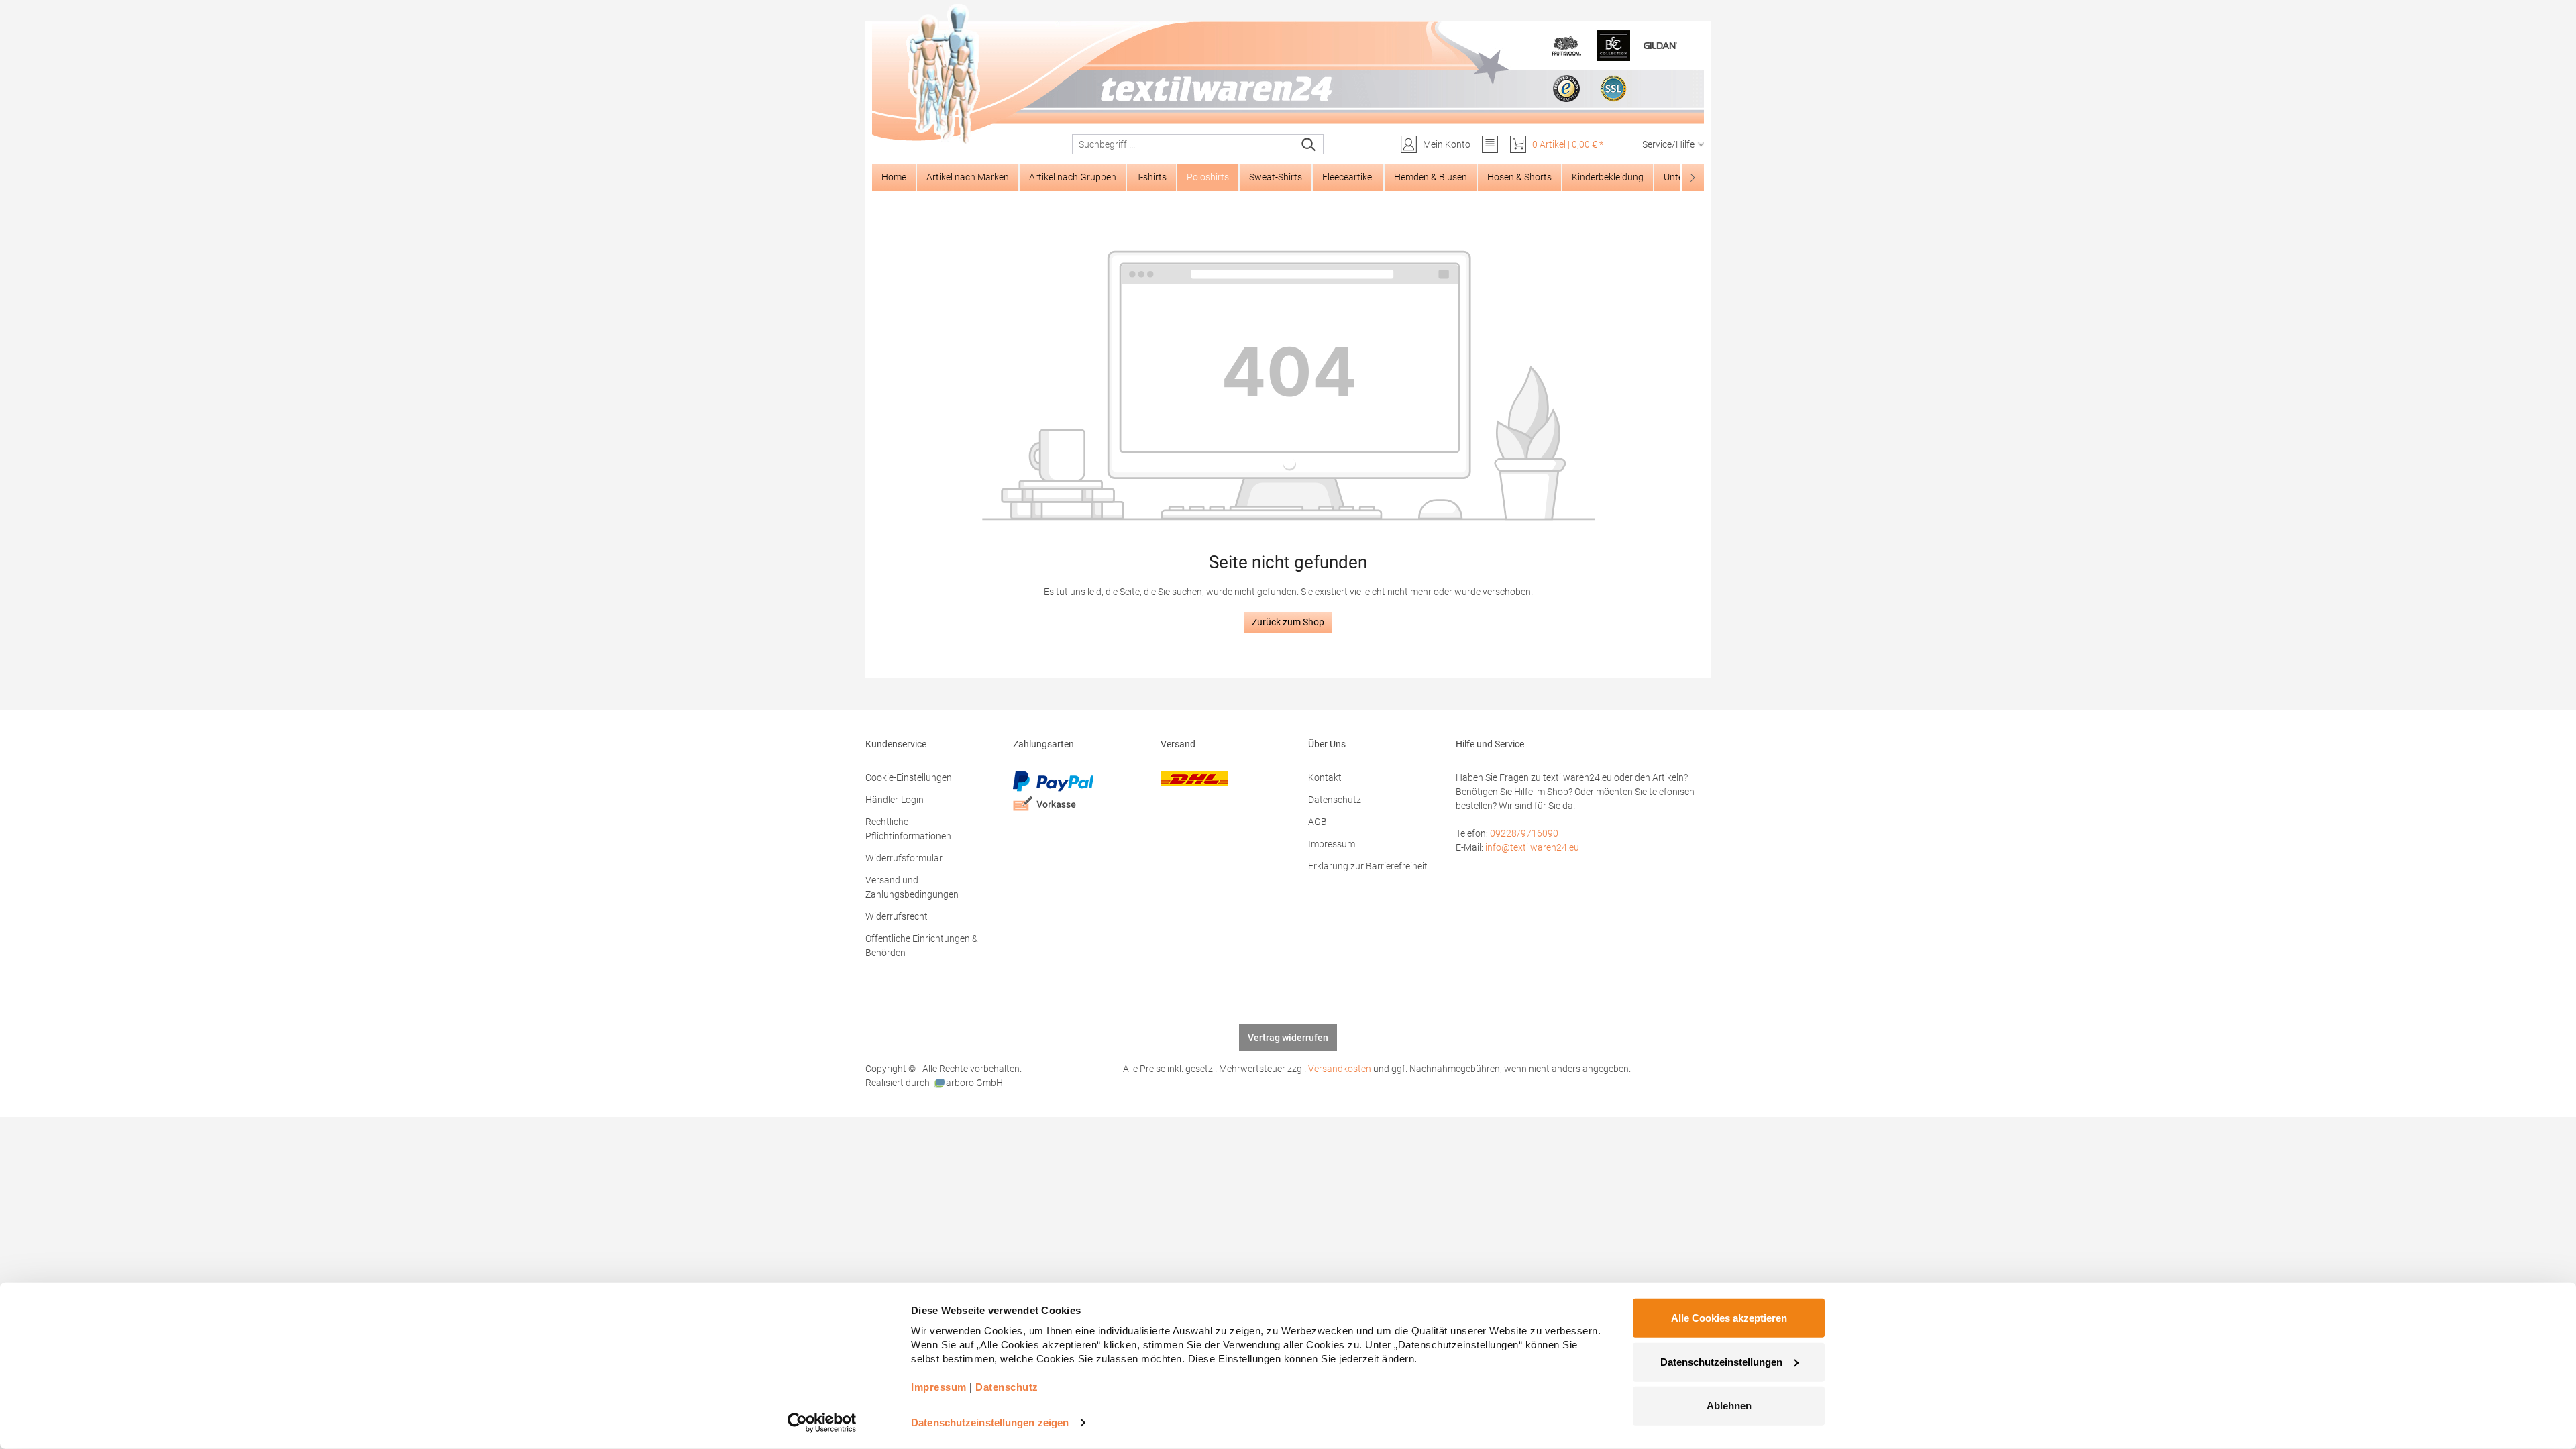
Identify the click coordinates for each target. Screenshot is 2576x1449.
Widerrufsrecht (897, 916)
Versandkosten (1340, 1069)
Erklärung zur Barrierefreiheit (1368, 866)
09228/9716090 (1524, 833)
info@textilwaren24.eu (1532, 847)
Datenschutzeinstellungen (1721, 1361)
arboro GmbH (974, 1083)
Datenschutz (1335, 800)
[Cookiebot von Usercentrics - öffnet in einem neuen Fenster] (822, 1423)
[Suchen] (1309, 144)
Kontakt (1325, 777)
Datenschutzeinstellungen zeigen (990, 1423)
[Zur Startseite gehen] (1288, 74)
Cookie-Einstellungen (909, 777)
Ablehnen (1729, 1406)
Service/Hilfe (1668, 144)
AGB (1318, 822)
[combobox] (1184, 144)
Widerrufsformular (904, 858)
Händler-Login (895, 800)
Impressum (1332, 844)
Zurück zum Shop (1288, 622)
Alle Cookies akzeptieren (1729, 1318)
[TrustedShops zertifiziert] (1566, 89)
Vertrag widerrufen (1288, 1038)
